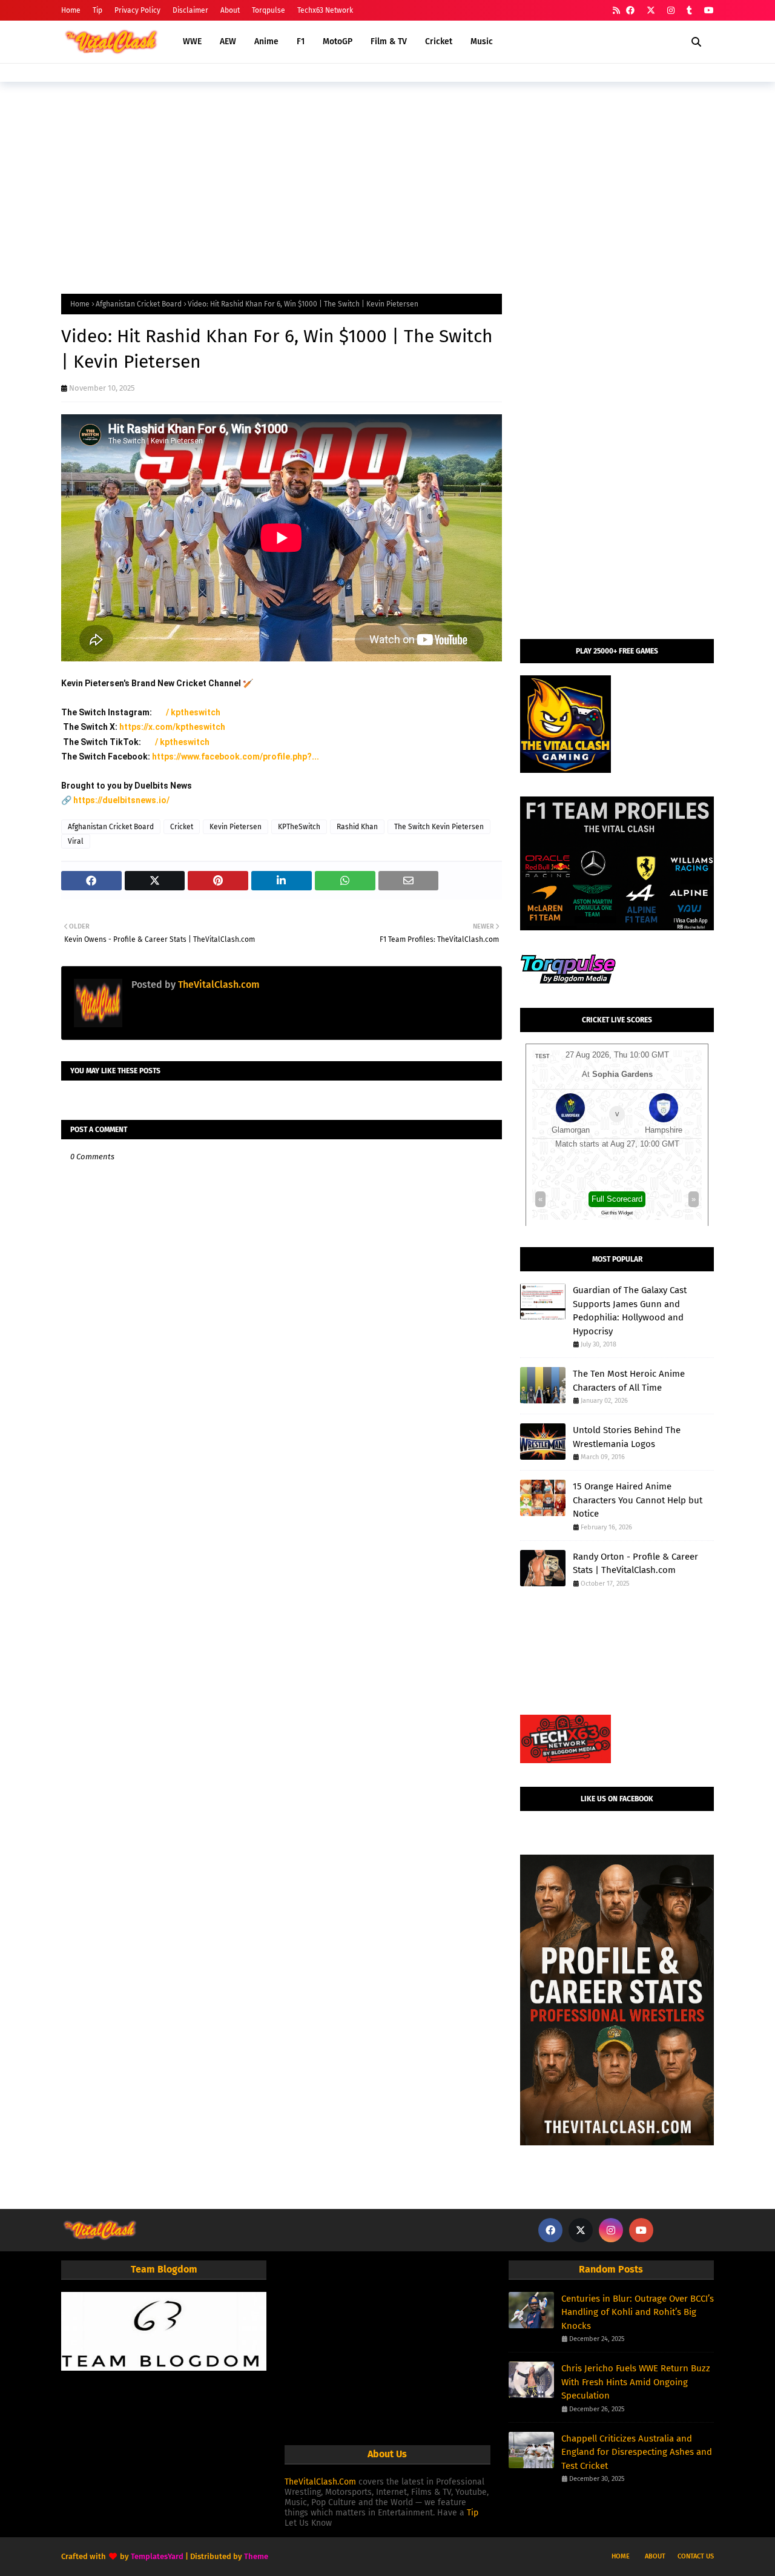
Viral (76, 841)
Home (71, 10)
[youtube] (707, 11)
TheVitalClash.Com (320, 2482)
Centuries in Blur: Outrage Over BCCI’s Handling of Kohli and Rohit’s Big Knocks (638, 2312)
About (230, 10)
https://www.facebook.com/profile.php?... (236, 757)
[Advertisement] (387, 185)
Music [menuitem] (482, 41)
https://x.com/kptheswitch (172, 727)
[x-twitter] (651, 11)
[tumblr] (689, 11)
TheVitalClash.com (218, 985)
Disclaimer (190, 10)
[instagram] (671, 11)
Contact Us (696, 2556)
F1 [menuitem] (301, 41)
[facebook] (630, 11)
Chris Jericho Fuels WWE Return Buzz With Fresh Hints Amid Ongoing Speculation (636, 2382)
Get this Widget (617, 1213)
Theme (256, 2556)
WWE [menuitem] (192, 41)
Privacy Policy (137, 10)
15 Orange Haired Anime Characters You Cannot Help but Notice (638, 1500)
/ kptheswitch (194, 712)
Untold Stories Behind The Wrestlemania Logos (627, 1437)
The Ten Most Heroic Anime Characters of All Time (629, 1381)
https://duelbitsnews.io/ (121, 800)
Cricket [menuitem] (439, 41)
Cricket (182, 827)
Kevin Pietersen (236, 827)
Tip (97, 10)
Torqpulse (269, 10)
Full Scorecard (617, 1199)
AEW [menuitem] (228, 41)
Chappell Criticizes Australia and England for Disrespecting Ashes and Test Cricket (637, 2452)
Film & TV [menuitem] (389, 41)
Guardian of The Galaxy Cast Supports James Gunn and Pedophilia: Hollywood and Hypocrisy (630, 1311)
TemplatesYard (157, 2556)
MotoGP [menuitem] (338, 41)
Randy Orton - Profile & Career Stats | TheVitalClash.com (635, 1564)
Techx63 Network (325, 10)
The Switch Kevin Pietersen (439, 827)
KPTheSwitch (299, 827)
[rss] (616, 11)
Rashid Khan (357, 827)
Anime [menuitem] (266, 41)
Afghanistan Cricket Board (139, 304)
